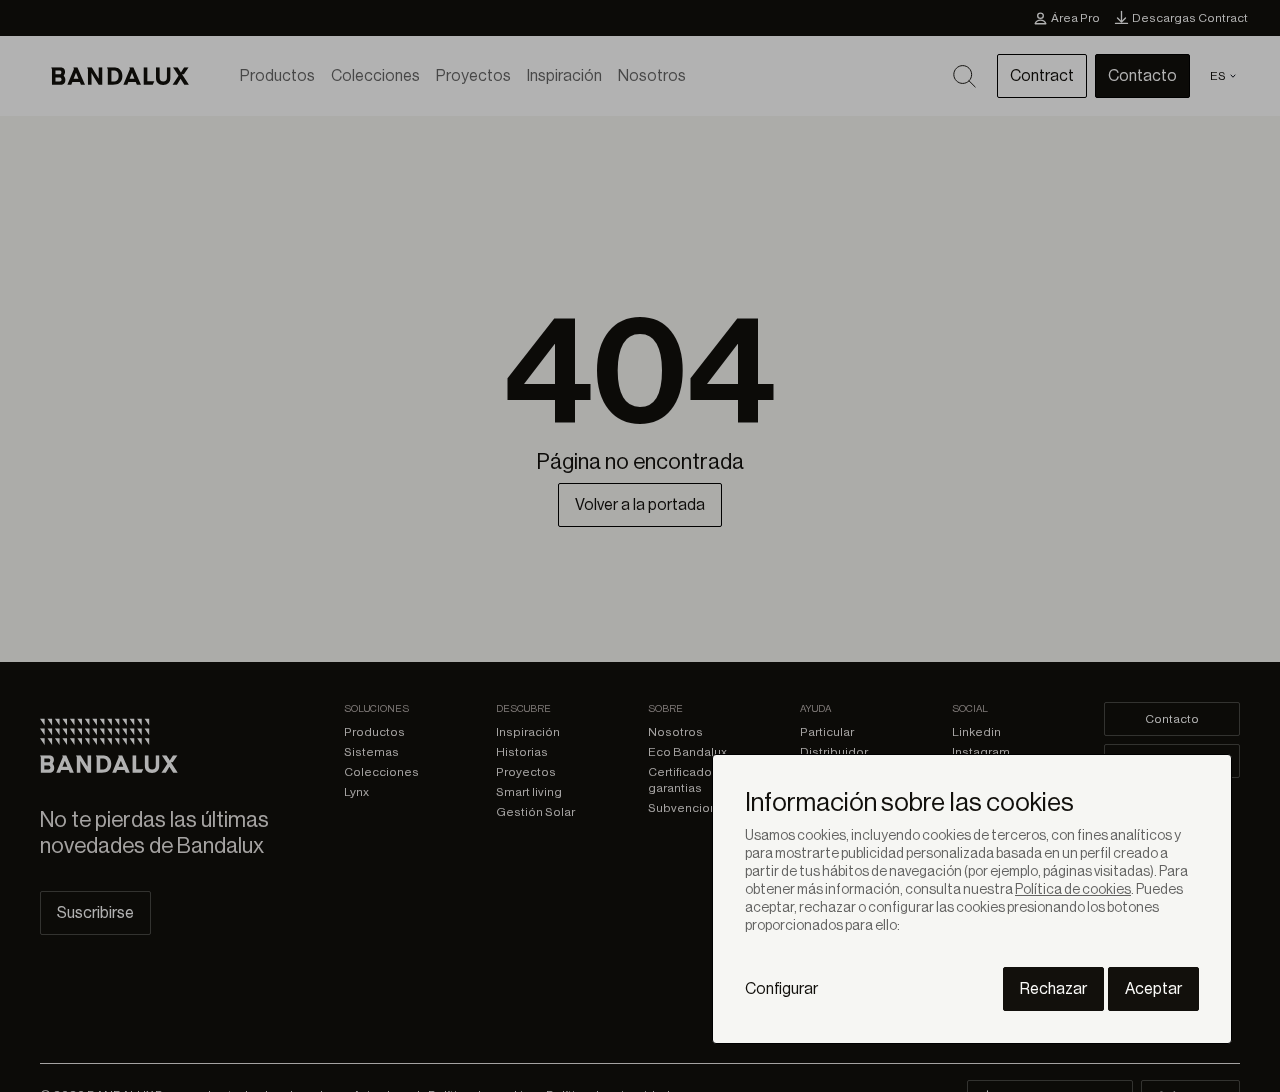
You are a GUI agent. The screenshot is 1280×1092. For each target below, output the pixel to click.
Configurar (781, 989)
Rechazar (1053, 989)
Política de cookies (1073, 890)
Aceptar (1153, 989)
